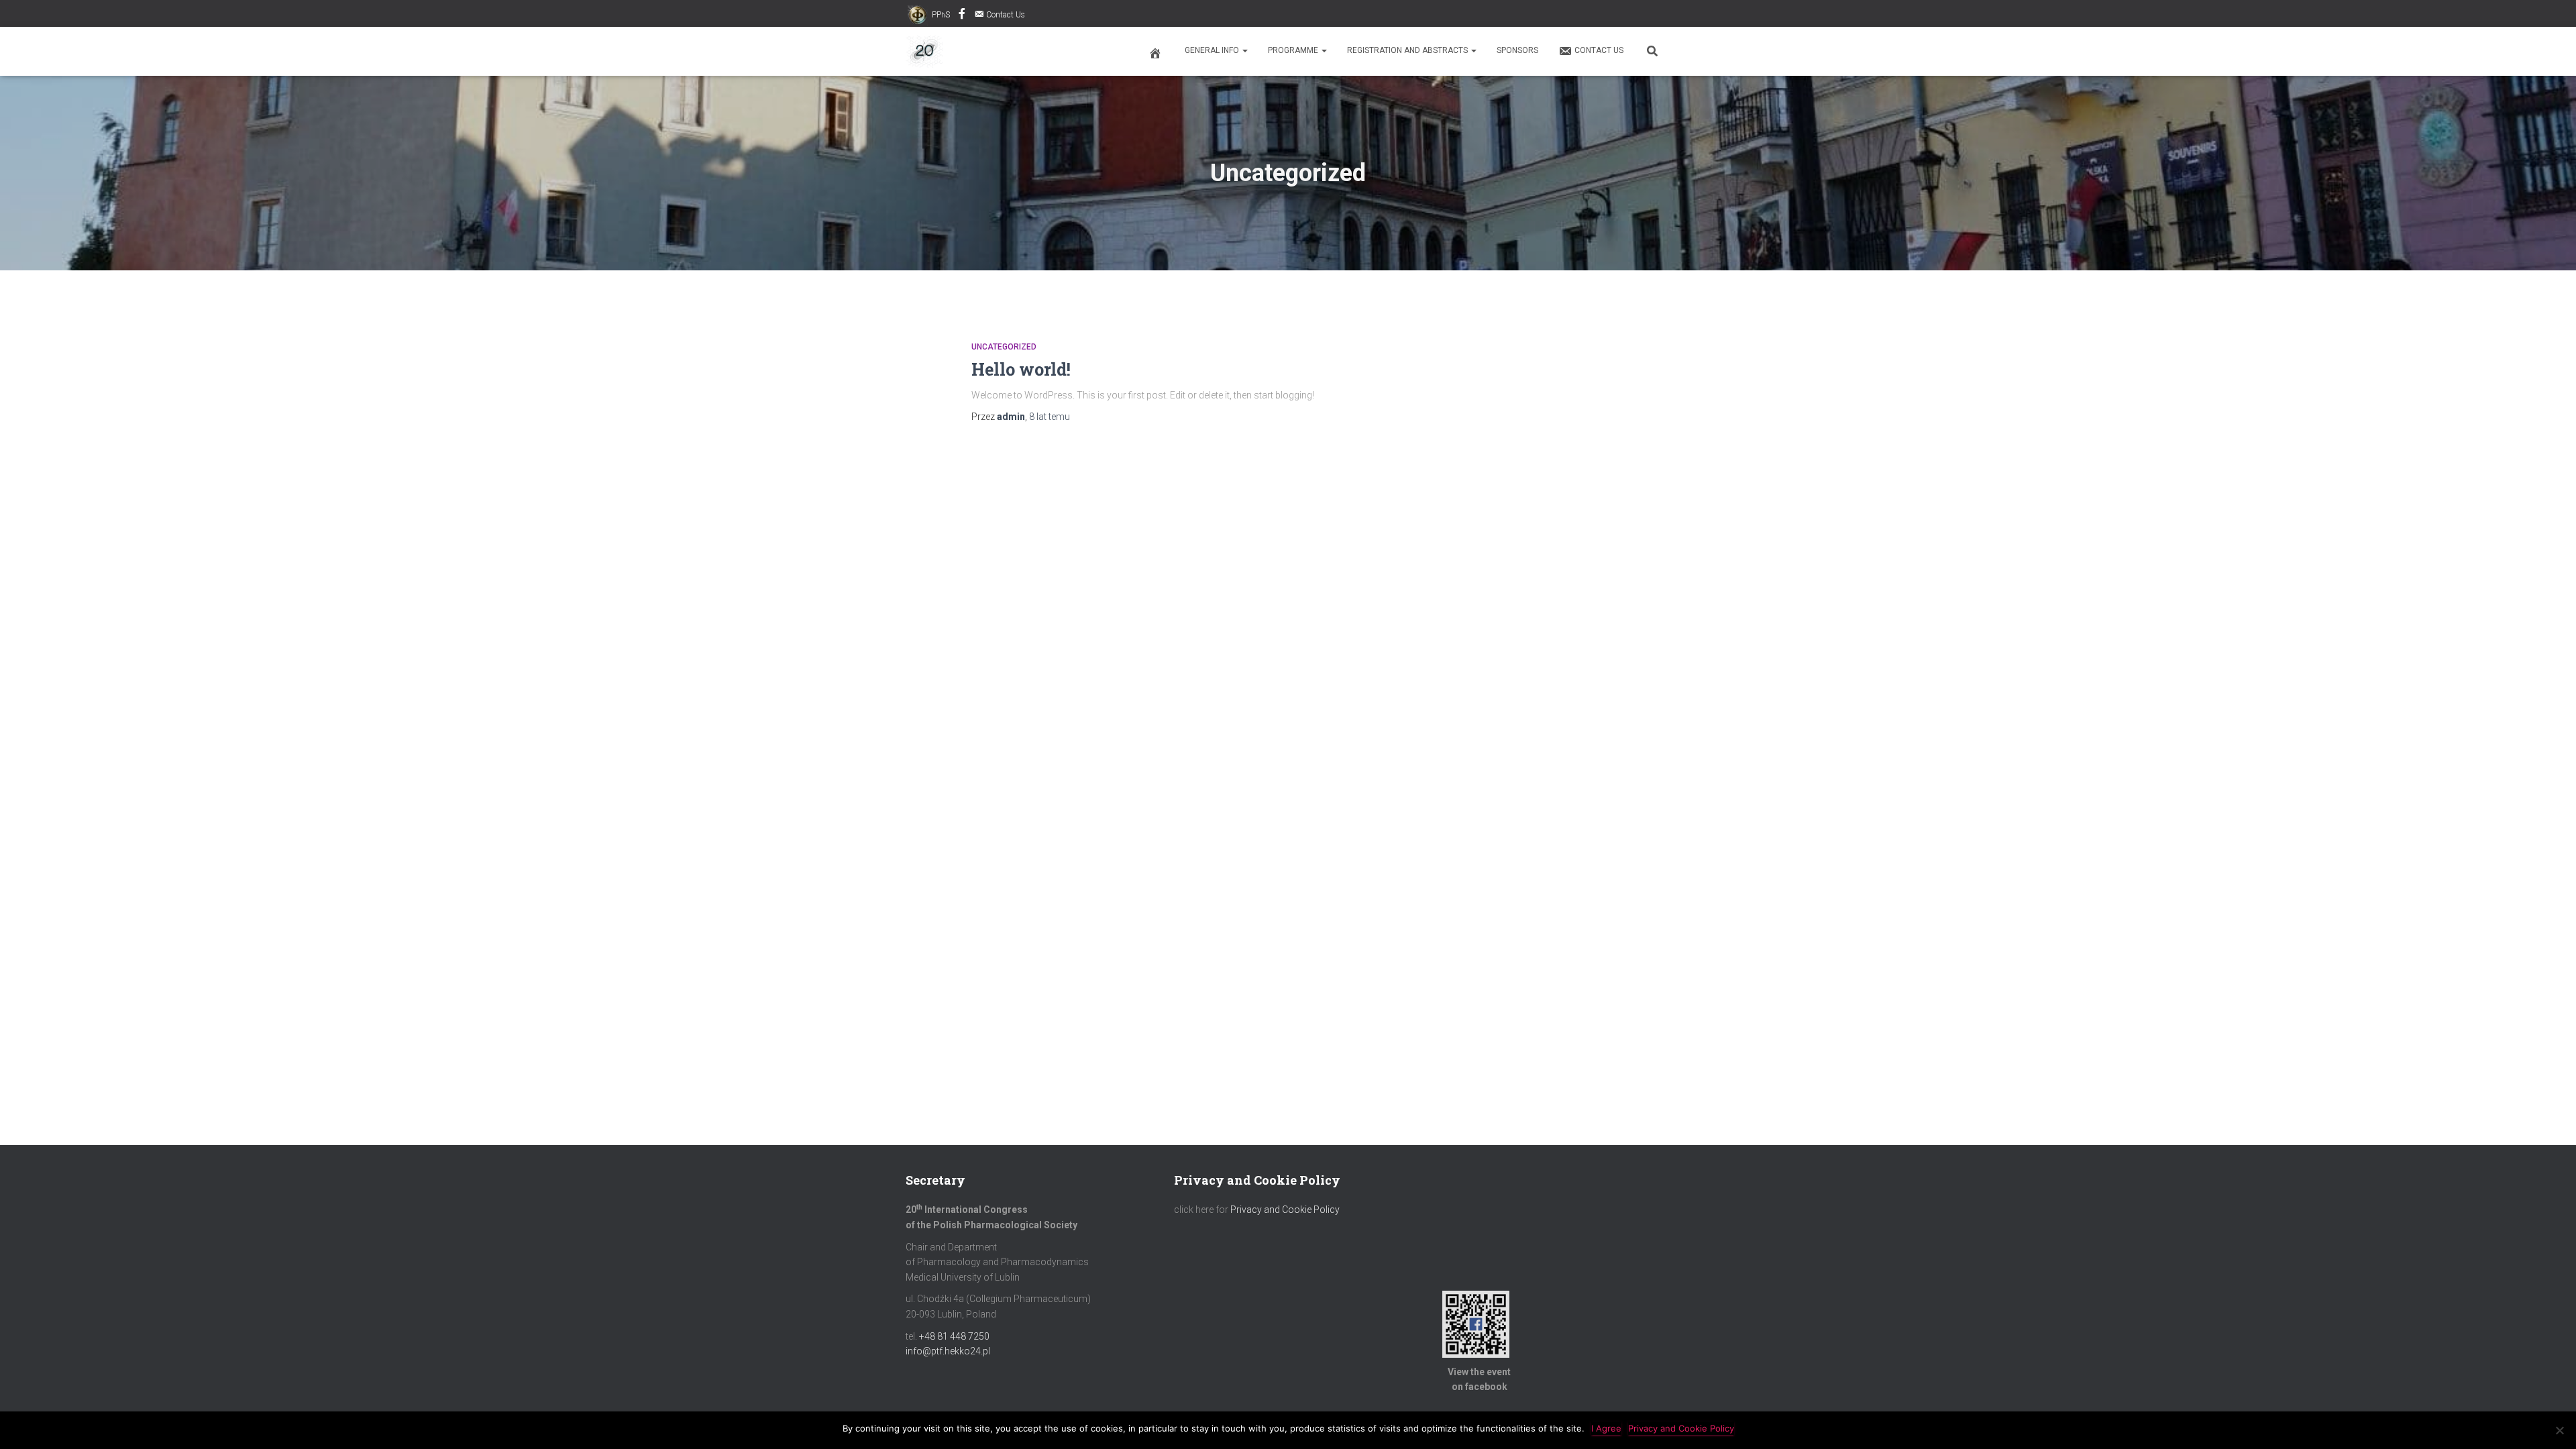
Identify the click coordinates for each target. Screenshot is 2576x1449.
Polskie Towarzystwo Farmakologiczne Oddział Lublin (962, 15)
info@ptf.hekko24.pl (948, 1351)
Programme (1294, 50)
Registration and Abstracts (1408, 50)
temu (1050, 417)
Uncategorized (1004, 347)
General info (1213, 50)
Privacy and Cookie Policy (1285, 1210)
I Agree (1606, 1428)
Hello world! (1021, 369)
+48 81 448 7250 (954, 1336)
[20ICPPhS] (924, 52)
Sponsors (1517, 50)
